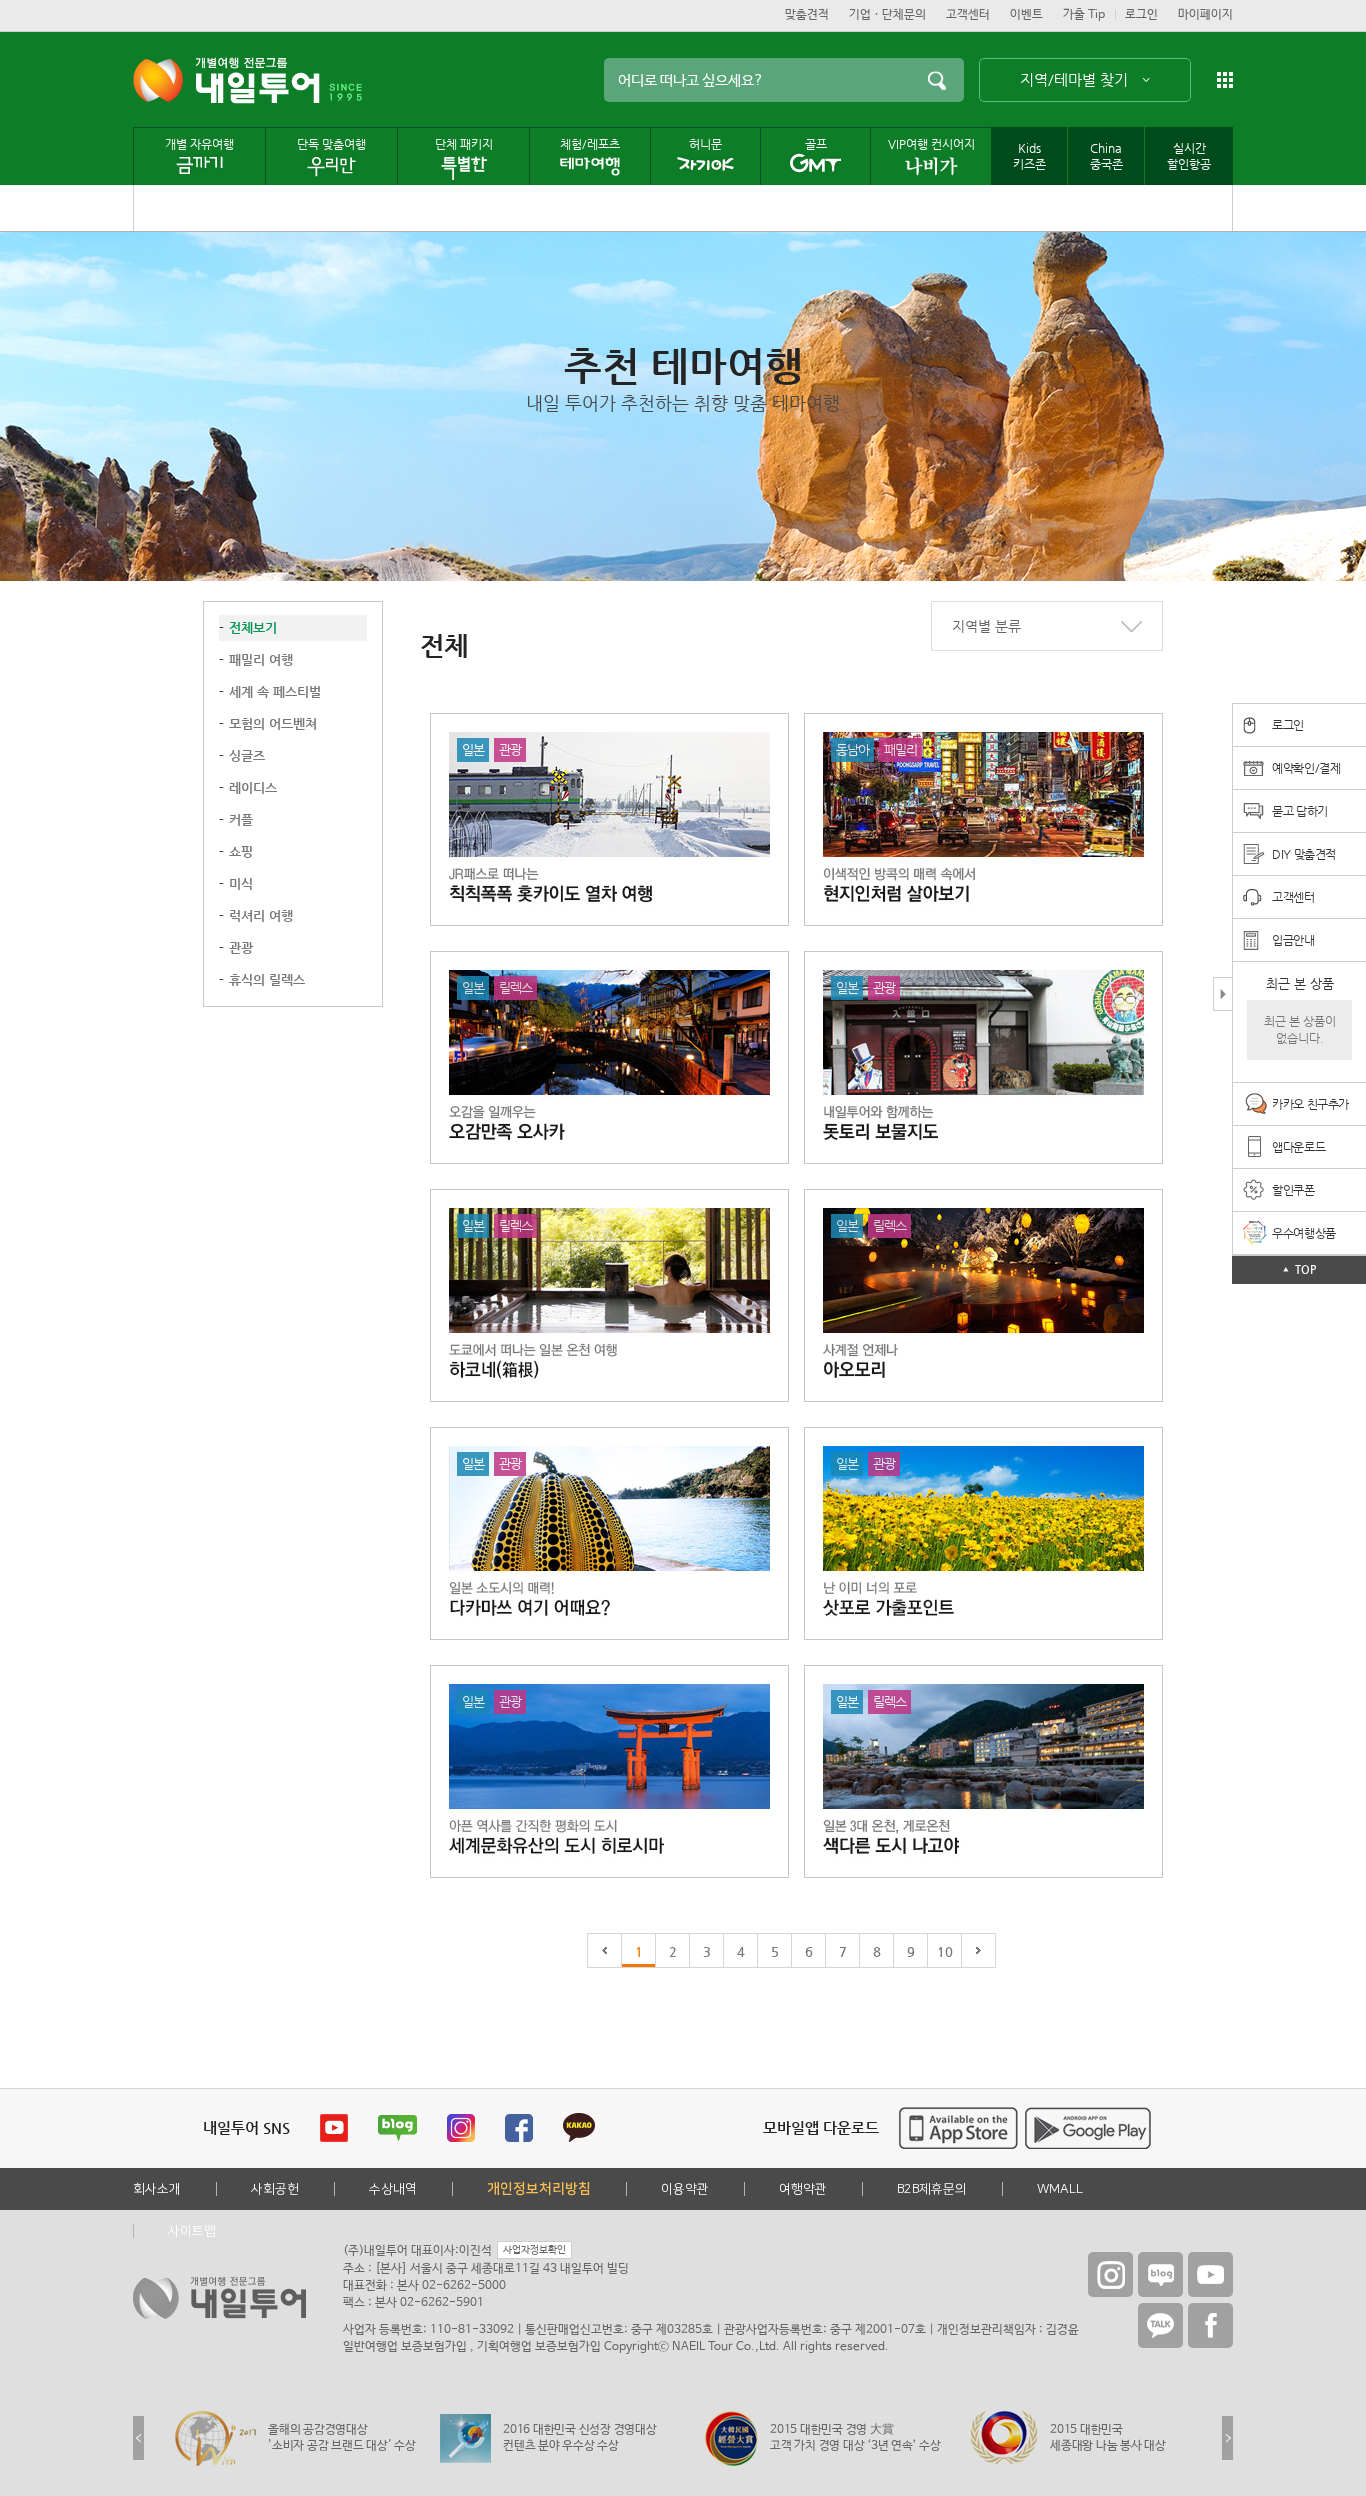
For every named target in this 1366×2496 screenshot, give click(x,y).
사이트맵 (192, 2231)
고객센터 (968, 15)
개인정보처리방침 (539, 2189)
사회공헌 (275, 2189)
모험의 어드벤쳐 (273, 723)
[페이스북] (1210, 2325)
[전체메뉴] (1225, 80)
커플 (241, 819)
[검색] (936, 80)
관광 (241, 947)
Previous (138, 2438)
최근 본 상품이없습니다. (1300, 1029)
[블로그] (1160, 2274)
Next (1227, 2438)
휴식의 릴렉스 (267, 979)
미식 (241, 883)
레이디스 (253, 787)
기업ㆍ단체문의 (887, 15)
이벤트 (1026, 15)
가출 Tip (1084, 15)
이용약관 (685, 2189)
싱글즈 (247, 755)
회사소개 (157, 2189)
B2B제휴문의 (932, 2189)
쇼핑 (241, 851)
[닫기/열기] (1222, 995)
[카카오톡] (1160, 2325)
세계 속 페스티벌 (275, 691)
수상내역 (393, 2189)
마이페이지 (1205, 15)
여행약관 (803, 2189)
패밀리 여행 (261, 659)
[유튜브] (1210, 2274)
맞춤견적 (807, 15)
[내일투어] (226, 80)
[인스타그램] (1110, 2274)
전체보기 (253, 627)
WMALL (1060, 2189)
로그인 (1141, 15)
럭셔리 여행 (261, 915)
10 (945, 1951)
